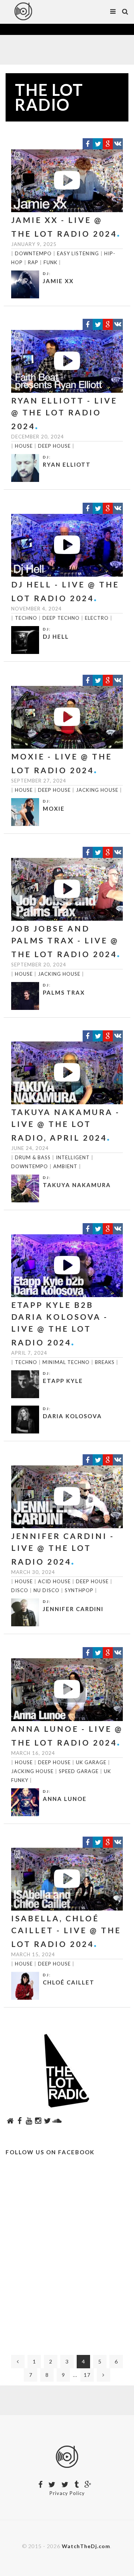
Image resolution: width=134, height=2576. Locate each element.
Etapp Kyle (63, 1381)
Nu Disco (47, 1590)
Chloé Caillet (69, 1982)
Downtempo (33, 253)
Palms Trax (64, 992)
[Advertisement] (67, 2258)
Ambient (65, 1166)
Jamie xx (58, 281)
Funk (50, 262)
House (24, 446)
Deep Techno (61, 618)
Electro (97, 618)
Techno (26, 618)
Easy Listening (78, 253)
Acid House (54, 1581)
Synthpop (79, 1590)
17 (87, 2375)
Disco (20, 1590)
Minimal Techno (66, 1362)
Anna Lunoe (65, 1799)
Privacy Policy (67, 2493)
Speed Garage (79, 1771)
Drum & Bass (33, 1157)
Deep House (54, 446)
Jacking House (97, 790)
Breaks (105, 1362)
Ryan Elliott (67, 464)
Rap (33, 262)
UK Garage (91, 1762)
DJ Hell (56, 636)
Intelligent (73, 1157)
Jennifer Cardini (73, 1609)
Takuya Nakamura (77, 1185)
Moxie (54, 809)
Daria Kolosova (72, 1416)
